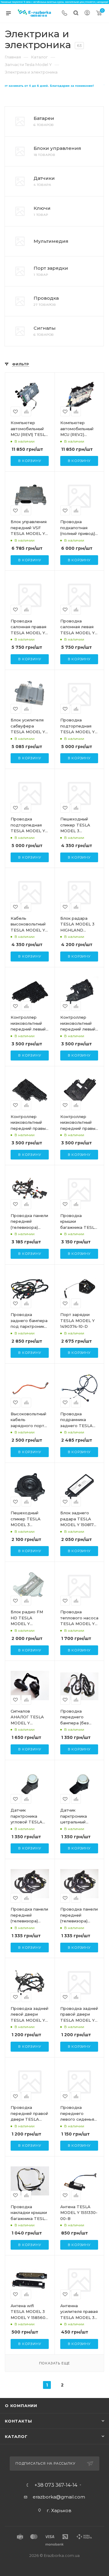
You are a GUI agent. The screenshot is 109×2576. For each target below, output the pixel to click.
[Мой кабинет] (87, 13)
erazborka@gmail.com (59, 2497)
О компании (21, 2406)
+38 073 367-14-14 (56, 2485)
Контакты (18, 2421)
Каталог (16, 2436)
